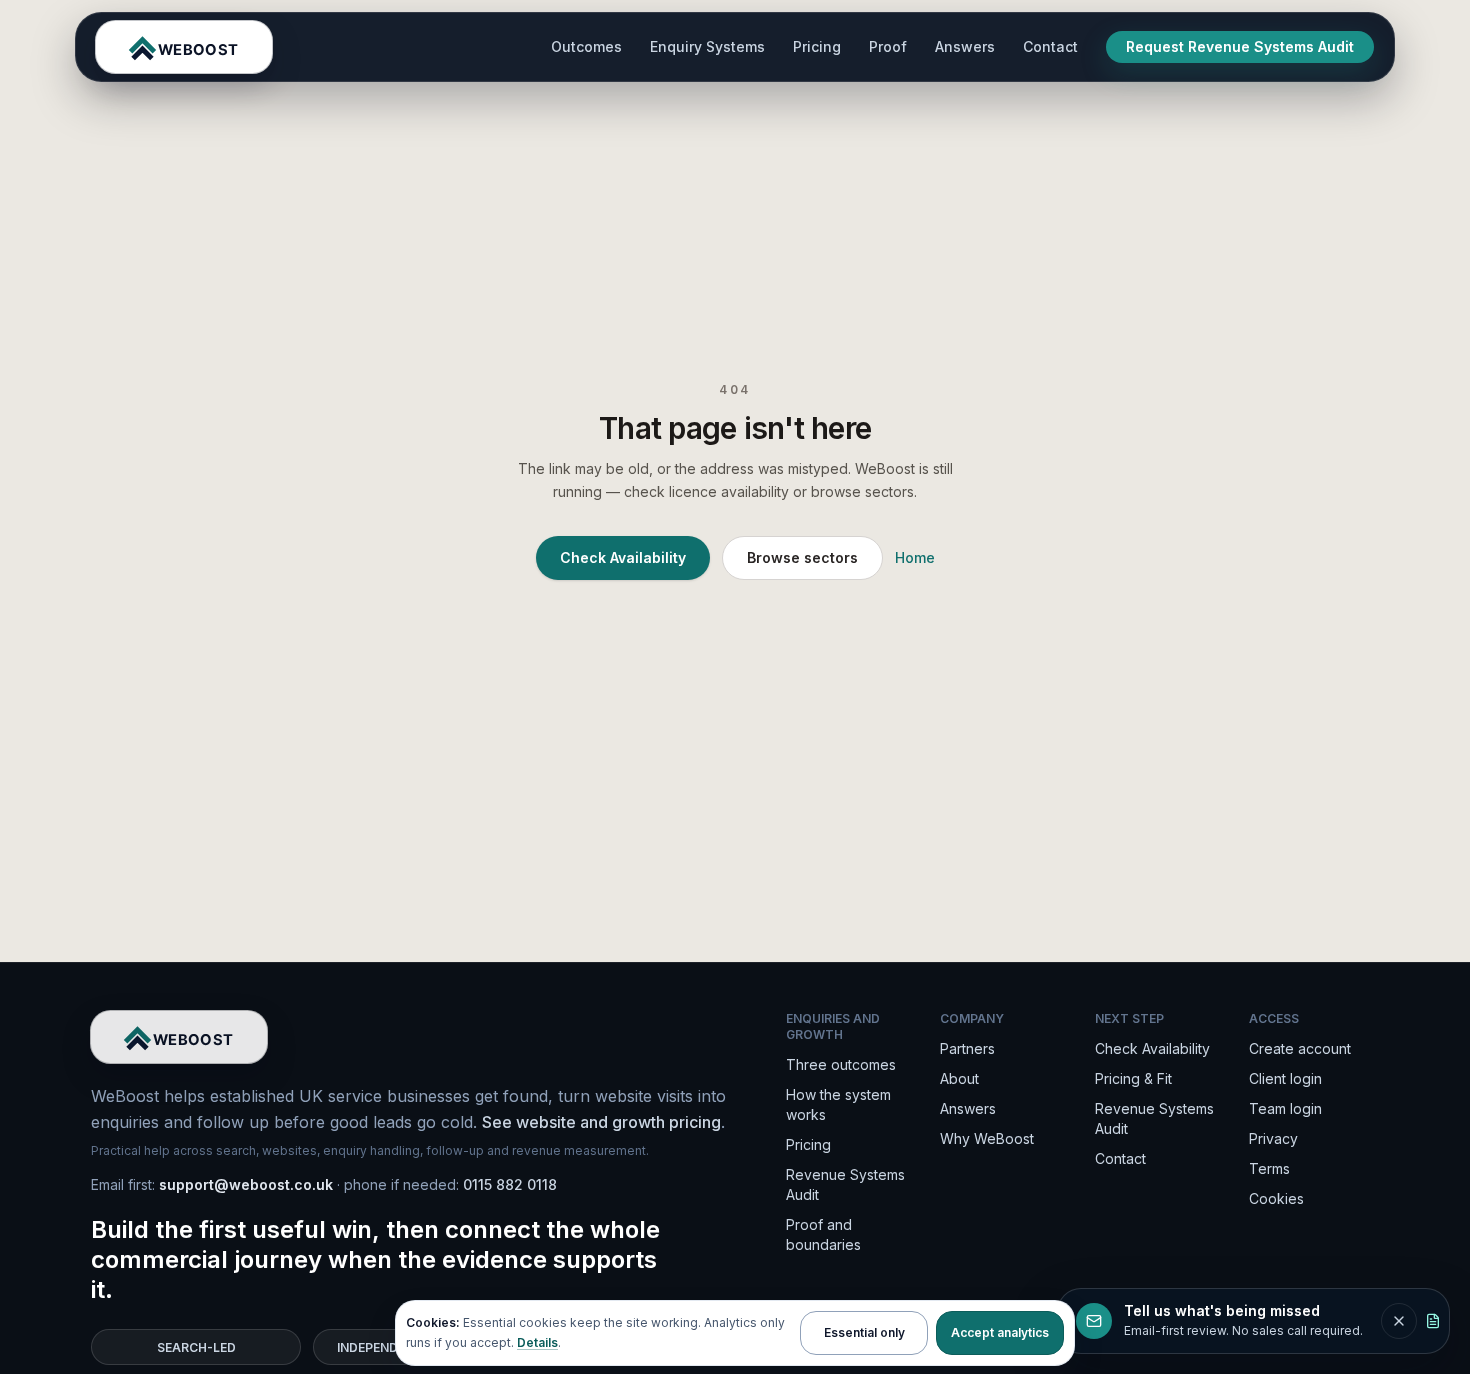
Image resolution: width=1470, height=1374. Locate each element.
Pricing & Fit (1133, 1078)
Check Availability (623, 557)
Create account (1300, 1048)
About (959, 1078)
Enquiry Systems (707, 46)
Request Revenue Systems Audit (1240, 46)
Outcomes (586, 46)
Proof (888, 46)
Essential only (864, 1332)
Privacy (1273, 1138)
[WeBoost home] (184, 47)
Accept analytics (1000, 1332)
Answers (965, 46)
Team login (1285, 1108)
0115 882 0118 (510, 1184)
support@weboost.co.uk (246, 1184)
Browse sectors (802, 557)
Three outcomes (841, 1064)
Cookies (1276, 1198)
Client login (1285, 1078)
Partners (967, 1048)
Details (537, 1342)
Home (915, 557)
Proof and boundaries (823, 1234)
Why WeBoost (987, 1138)
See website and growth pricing (601, 1122)
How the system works (838, 1104)
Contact (1050, 46)
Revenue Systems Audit (845, 1184)
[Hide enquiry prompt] (1399, 1321)
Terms (1269, 1168)
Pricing (817, 46)
